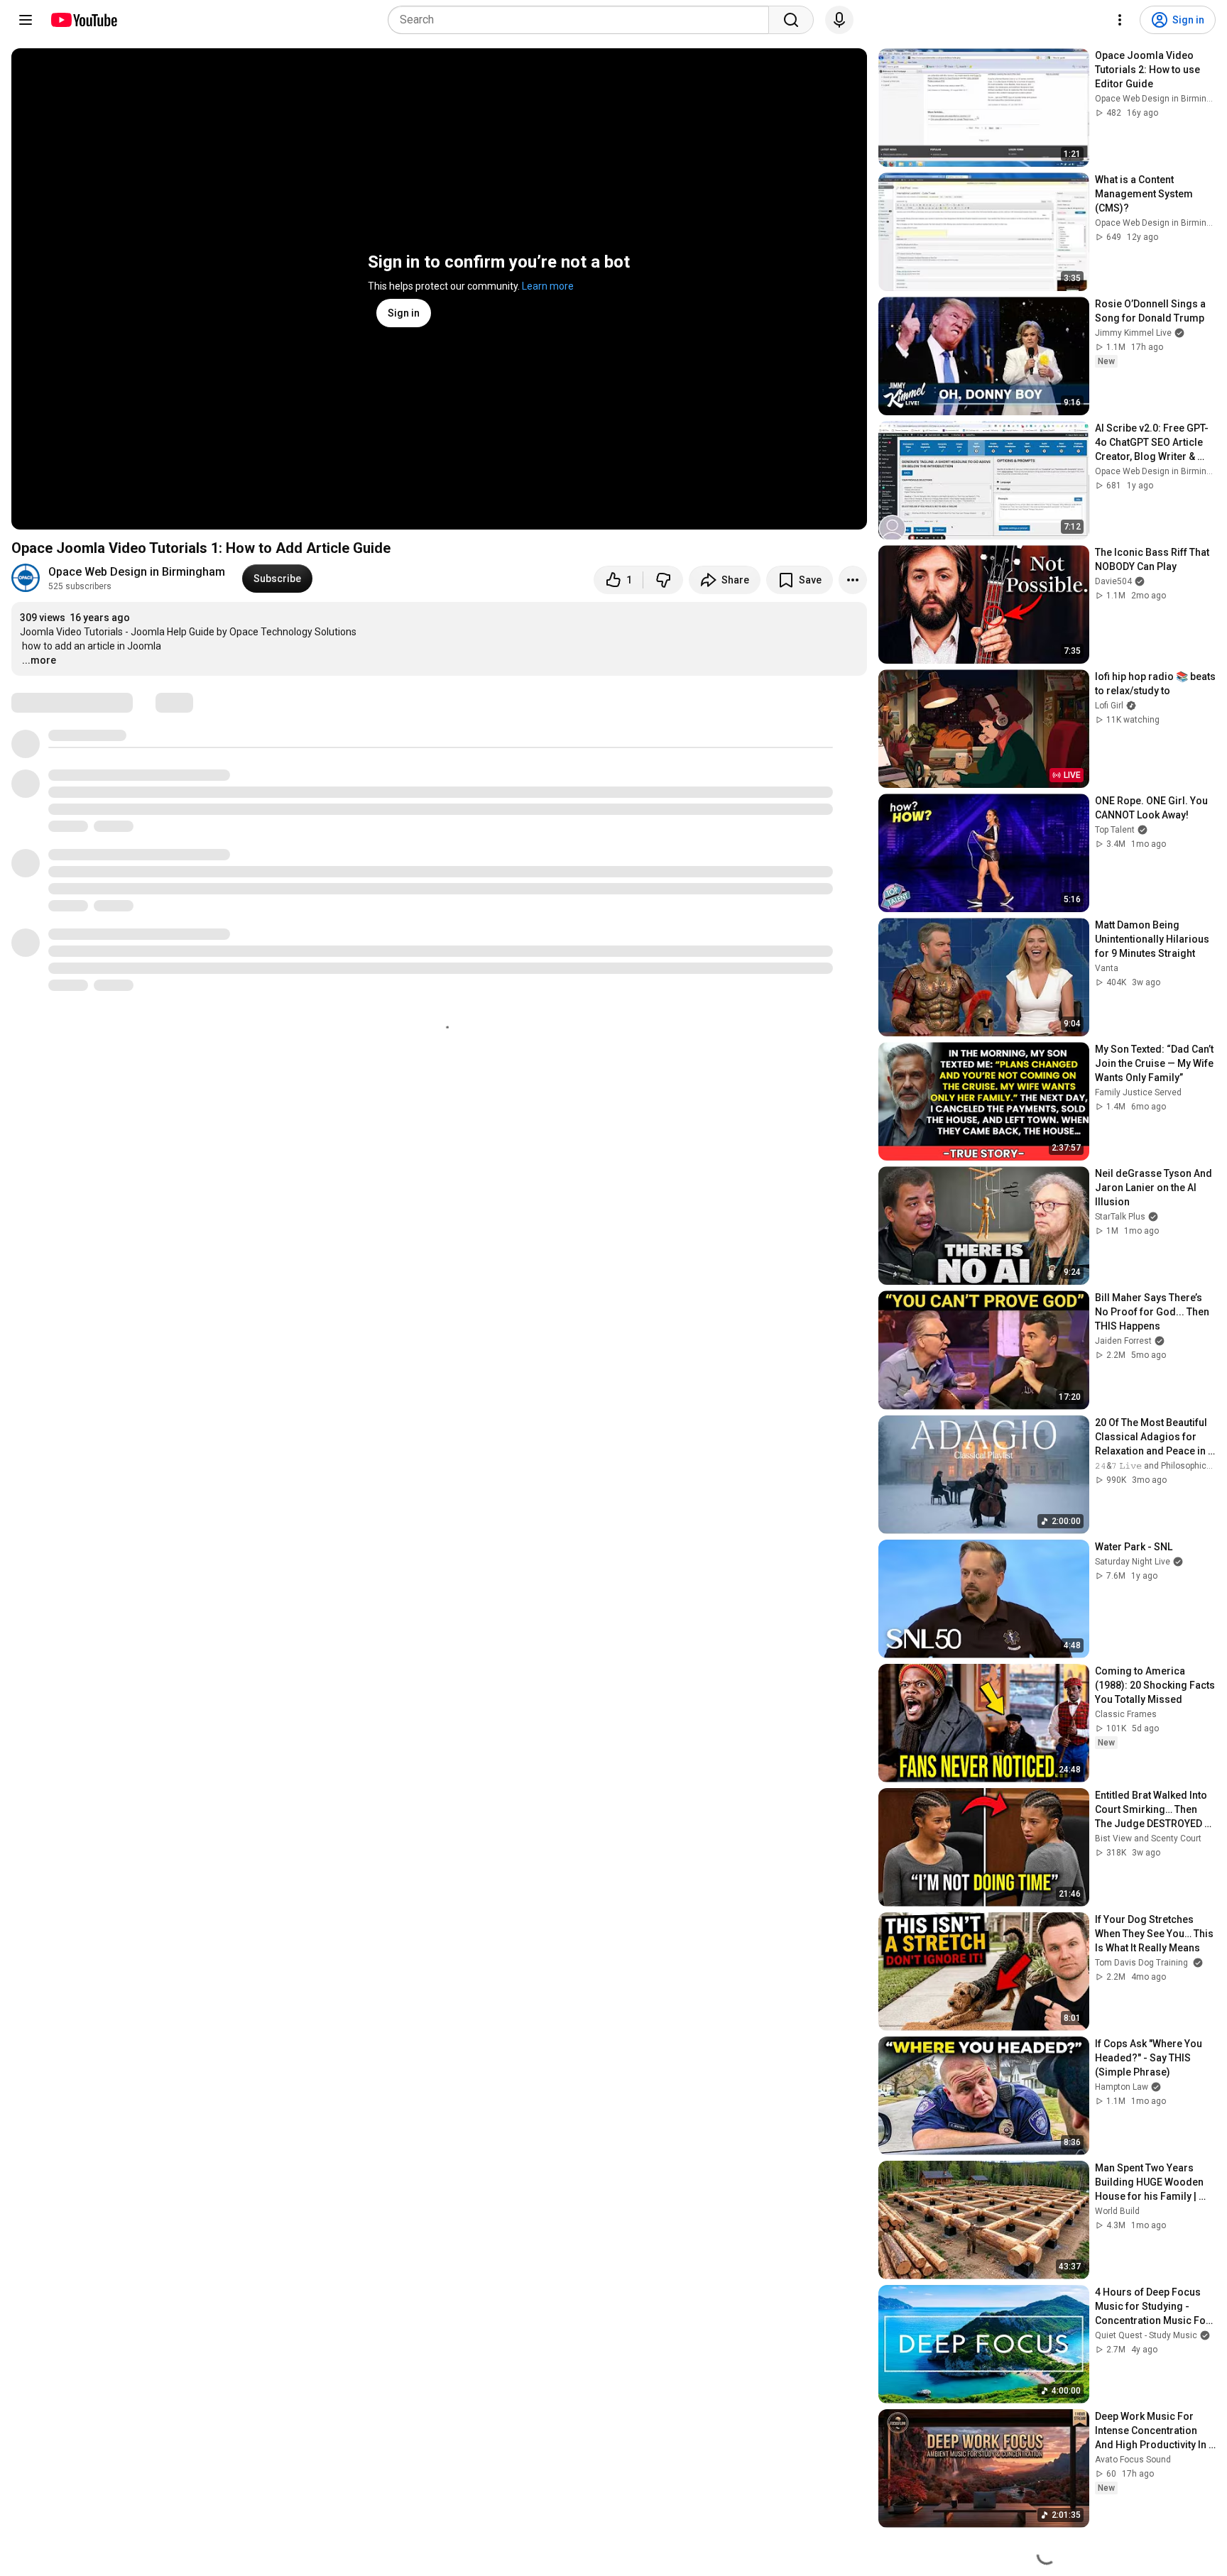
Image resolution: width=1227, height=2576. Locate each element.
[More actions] (853, 580)
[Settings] (1120, 20)
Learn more (548, 286)
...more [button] (39, 660)
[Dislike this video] (663, 580)
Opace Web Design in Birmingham (137, 572)
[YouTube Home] (83, 20)
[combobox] (583, 20)
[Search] (791, 20)
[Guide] (26, 20)
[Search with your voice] (839, 20)
